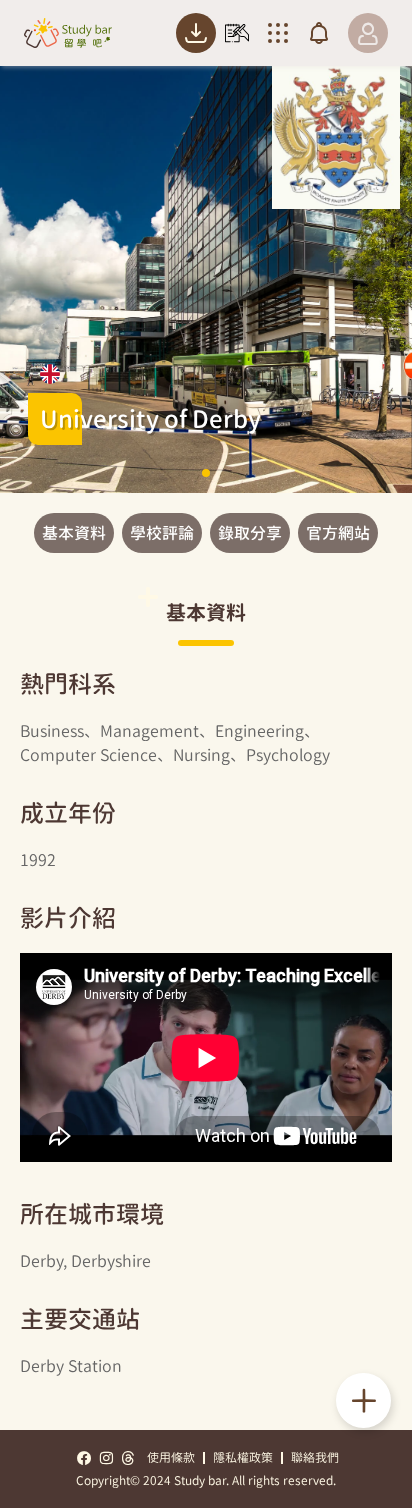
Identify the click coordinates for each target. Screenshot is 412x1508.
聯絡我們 (315, 1457)
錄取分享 (250, 533)
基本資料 (74, 533)
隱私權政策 (243, 1457)
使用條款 (171, 1457)
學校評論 (162, 533)
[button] (206, 473)
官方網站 (338, 533)
